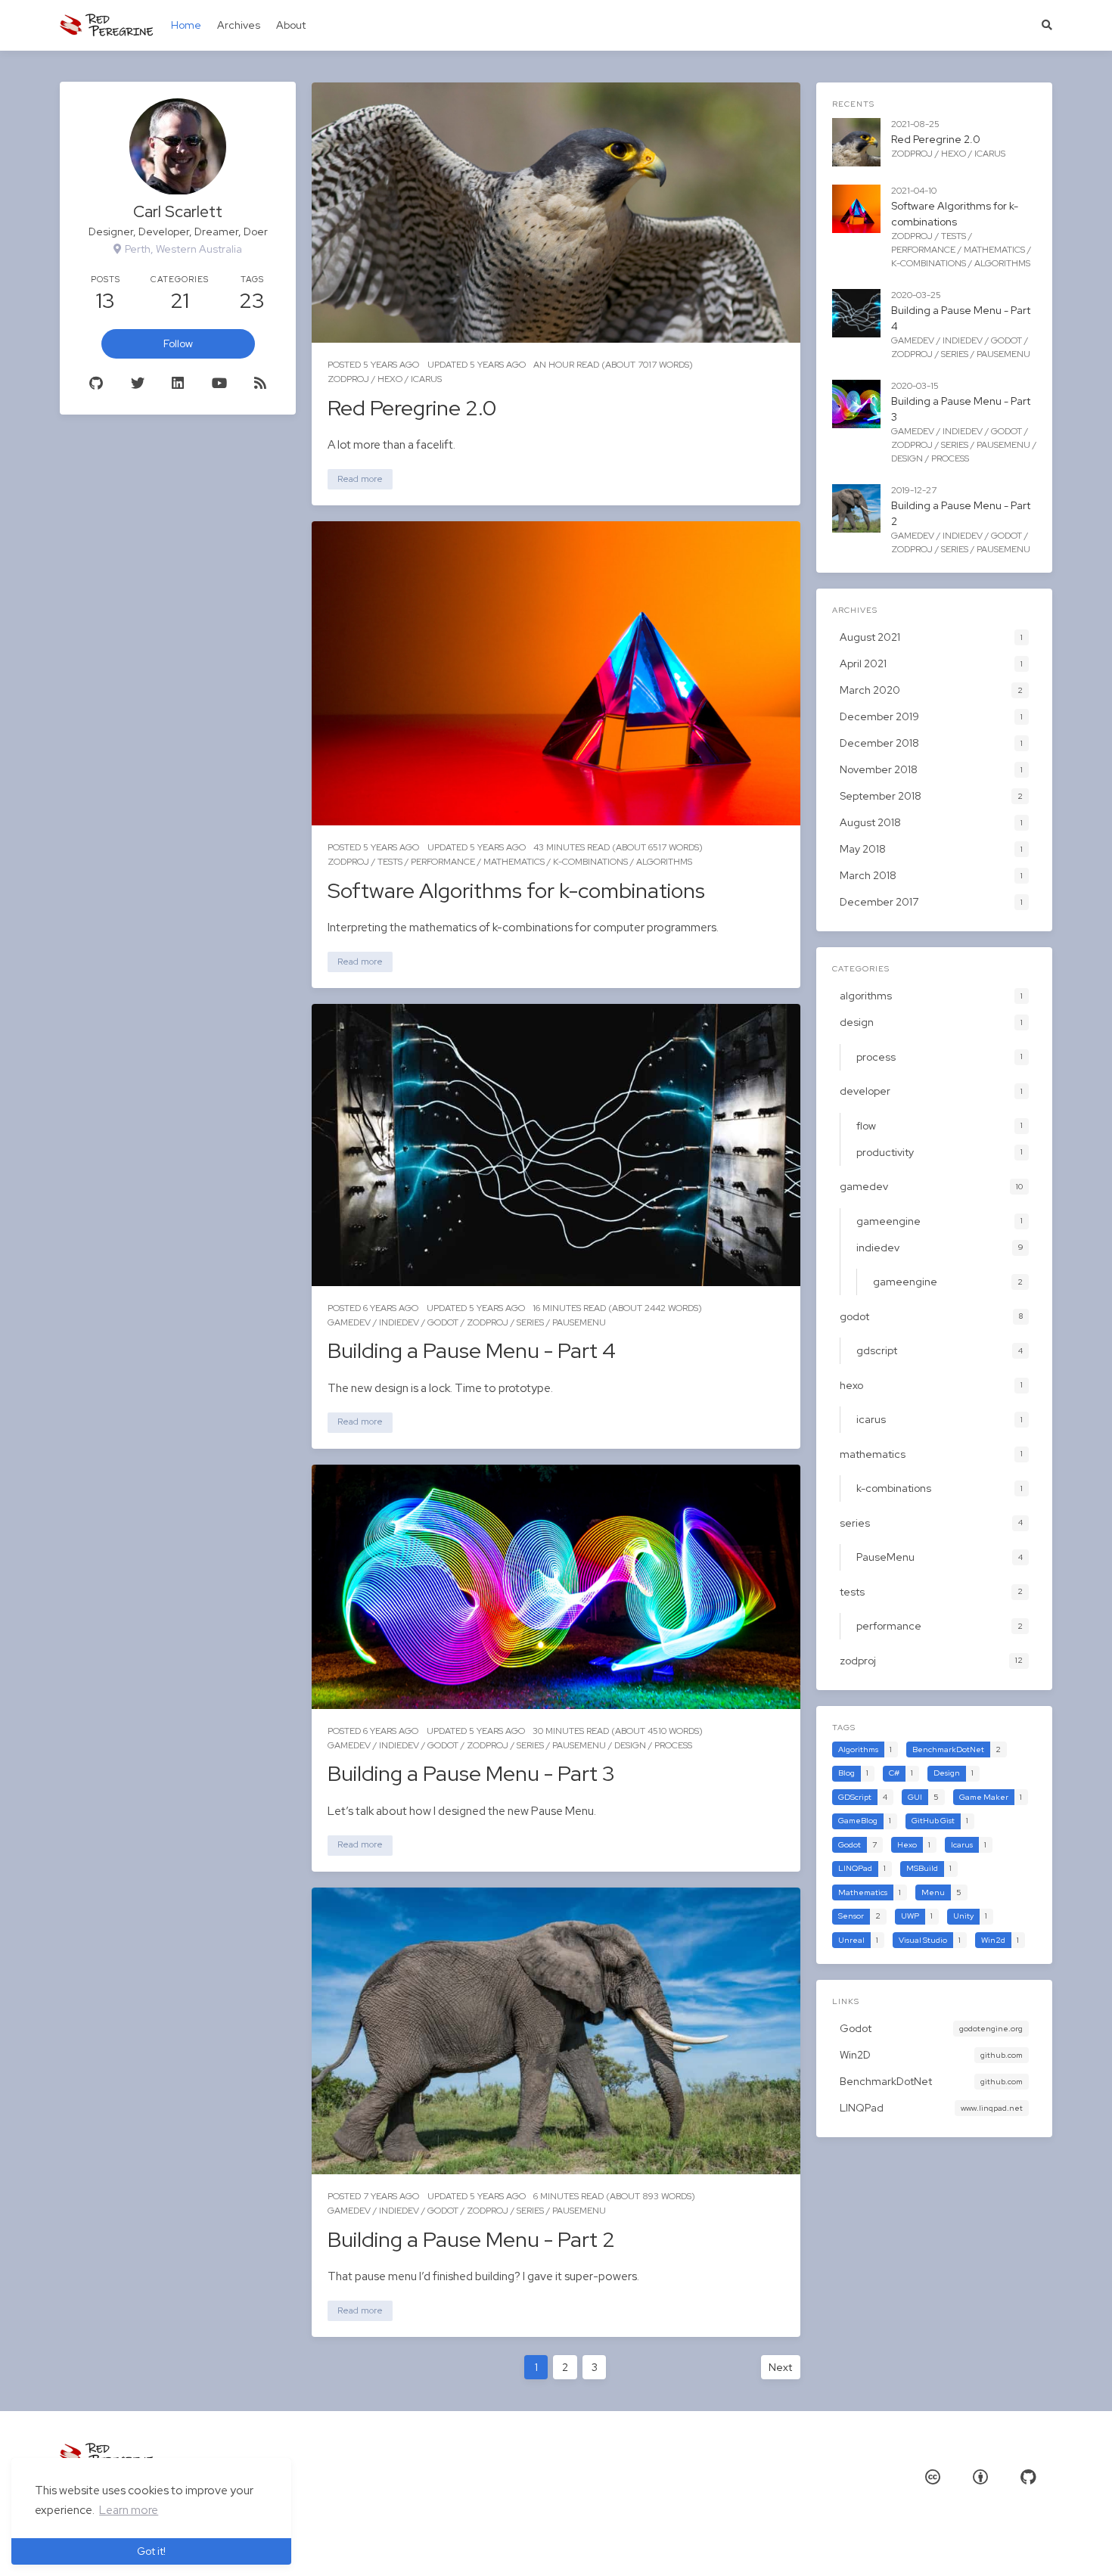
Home (186, 25)
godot (443, 1322)
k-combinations (590, 862)
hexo (390, 379)
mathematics (514, 862)
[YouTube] (219, 384)
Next (780, 2367)
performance (443, 862)
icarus (426, 379)
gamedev (349, 1322)
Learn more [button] (129, 2510)
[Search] (1047, 25)
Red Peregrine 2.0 (412, 408)
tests (390, 862)
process (673, 1745)
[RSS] (260, 384)
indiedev (399, 1322)
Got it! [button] (151, 2551)
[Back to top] (840, 2546)
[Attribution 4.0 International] (980, 2477)
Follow (178, 343)
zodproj (348, 379)
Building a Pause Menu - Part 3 (471, 1773)
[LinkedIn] (178, 384)
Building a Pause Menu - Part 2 (471, 2239)
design (630, 1745)
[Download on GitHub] (1028, 2477)
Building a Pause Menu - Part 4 (472, 1350)
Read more (360, 479)
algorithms (664, 862)
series (530, 1322)
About (291, 25)
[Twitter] (137, 384)
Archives (239, 25)
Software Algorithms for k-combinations (516, 890)
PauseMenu (579, 1322)
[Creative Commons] (933, 2477)
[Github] (96, 384)
